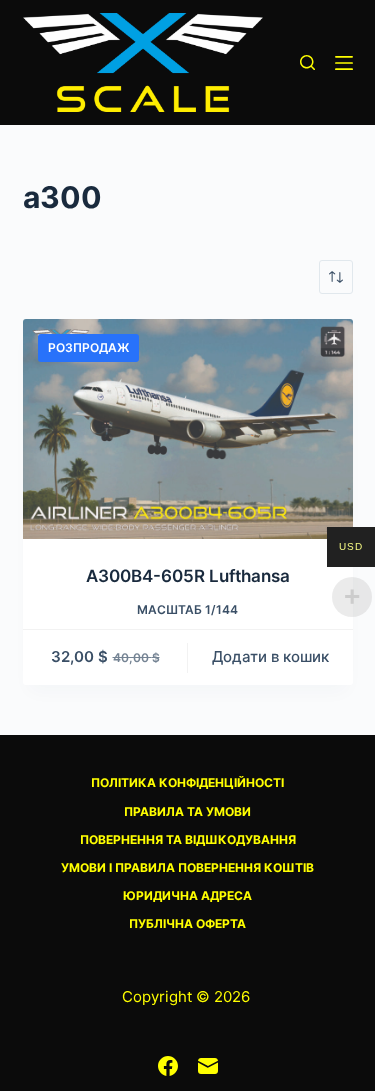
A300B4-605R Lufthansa (188, 576)
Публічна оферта (187, 923)
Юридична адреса (187, 895)
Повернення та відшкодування (188, 839)
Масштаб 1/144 (187, 609)
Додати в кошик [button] (270, 656)
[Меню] (344, 63)
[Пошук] (307, 62)
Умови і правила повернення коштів (187, 867)
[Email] (208, 1066)
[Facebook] (168, 1066)
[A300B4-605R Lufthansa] (188, 429)
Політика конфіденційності (187, 782)
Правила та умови (187, 811)
